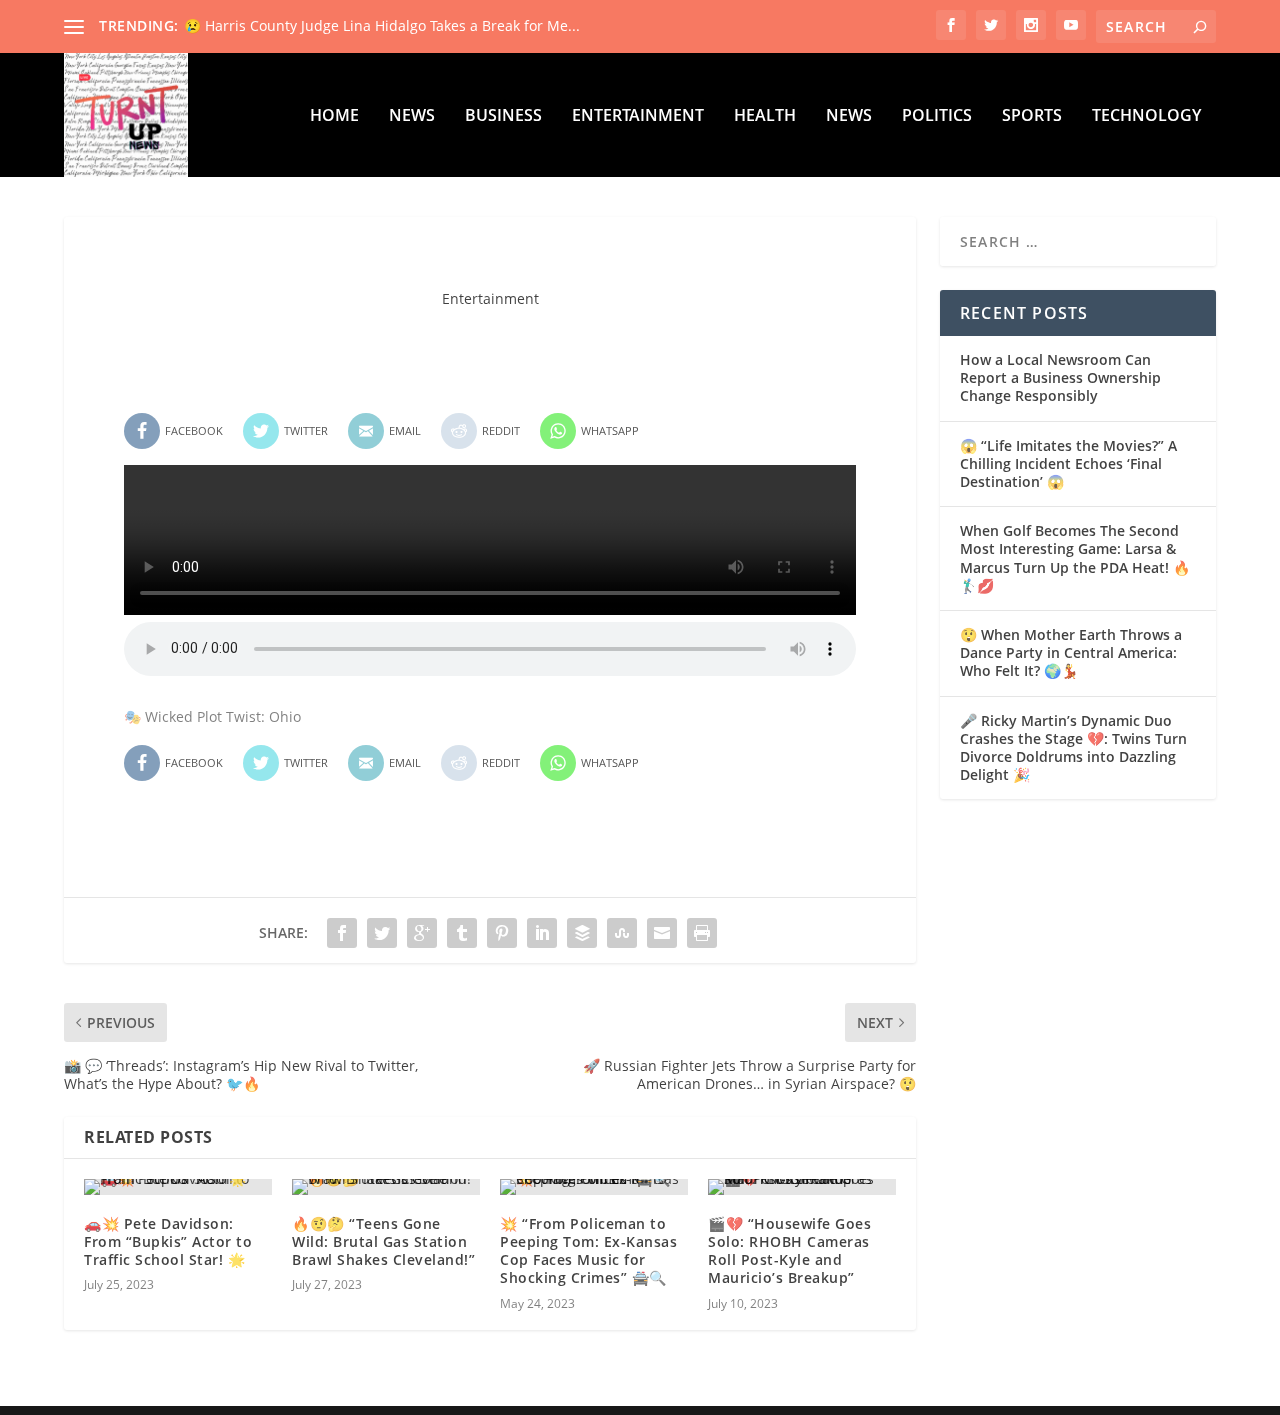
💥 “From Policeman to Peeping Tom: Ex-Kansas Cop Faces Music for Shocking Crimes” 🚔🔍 (588, 1251)
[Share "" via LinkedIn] (542, 933)
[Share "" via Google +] (422, 933)
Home (334, 116)
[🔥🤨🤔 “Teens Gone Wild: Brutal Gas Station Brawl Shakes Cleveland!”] (386, 1187)
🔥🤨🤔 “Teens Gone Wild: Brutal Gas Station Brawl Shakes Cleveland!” (383, 1241)
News (412, 116)
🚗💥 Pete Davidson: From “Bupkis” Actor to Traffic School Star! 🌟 (168, 1241)
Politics (937, 116)
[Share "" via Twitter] (382, 933)
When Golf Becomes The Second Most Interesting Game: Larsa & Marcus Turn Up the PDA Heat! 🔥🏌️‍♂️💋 (1075, 558)
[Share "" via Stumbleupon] (622, 933)
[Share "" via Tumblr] (462, 933)
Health (765, 116)
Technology (1146, 116)
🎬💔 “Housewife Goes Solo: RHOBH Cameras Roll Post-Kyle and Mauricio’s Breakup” (789, 1251)
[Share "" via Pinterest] (502, 933)
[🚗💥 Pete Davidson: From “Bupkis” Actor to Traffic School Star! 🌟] (178, 1187)
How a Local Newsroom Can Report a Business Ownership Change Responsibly (1060, 377)
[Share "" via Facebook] (342, 933)
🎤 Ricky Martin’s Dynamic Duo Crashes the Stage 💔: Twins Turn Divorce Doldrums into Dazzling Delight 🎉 (1073, 748)
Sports (1032, 116)
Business (503, 116)
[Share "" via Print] (702, 933)
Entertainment (638, 116)
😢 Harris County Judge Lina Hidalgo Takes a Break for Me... (382, 25)
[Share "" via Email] (662, 933)
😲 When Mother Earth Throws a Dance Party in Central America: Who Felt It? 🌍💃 (1071, 652)
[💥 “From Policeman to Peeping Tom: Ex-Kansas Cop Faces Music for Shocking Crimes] (594, 1187)
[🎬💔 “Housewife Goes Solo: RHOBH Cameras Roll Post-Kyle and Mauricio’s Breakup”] (802, 1187)
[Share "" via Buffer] (582, 933)
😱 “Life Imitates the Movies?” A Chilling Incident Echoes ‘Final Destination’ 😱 (1068, 463)
